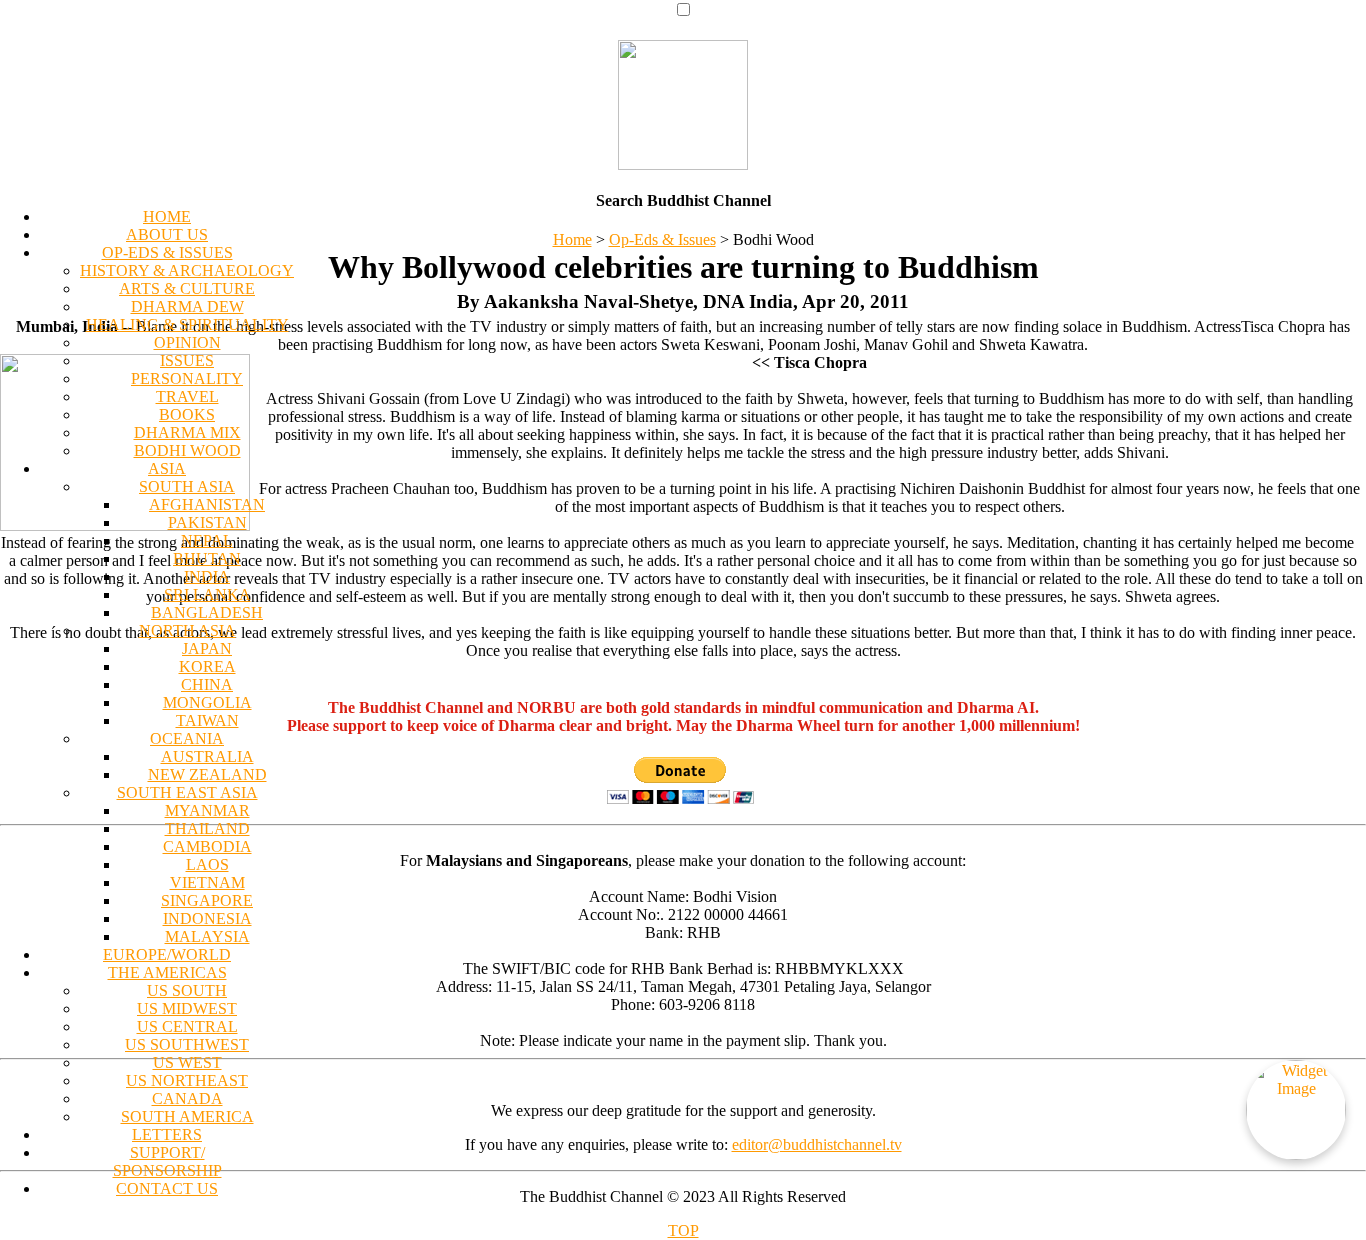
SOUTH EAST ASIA (187, 792)
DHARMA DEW (187, 306)
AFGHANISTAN (207, 504)
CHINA (207, 684)
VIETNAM (207, 882)
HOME (167, 216)
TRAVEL (187, 396)
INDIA (207, 576)
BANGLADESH (207, 612)
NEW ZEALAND (207, 774)
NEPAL (207, 540)
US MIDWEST (187, 1008)
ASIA (167, 468)
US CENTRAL (187, 1026)
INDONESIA (207, 918)
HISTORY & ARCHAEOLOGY (187, 270)
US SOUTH (187, 990)
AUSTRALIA (207, 756)
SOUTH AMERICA (187, 1116)
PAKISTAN (207, 522)
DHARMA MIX (187, 432)
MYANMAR (207, 810)
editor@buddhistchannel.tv (817, 1144)
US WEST (187, 1062)
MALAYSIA (207, 936)
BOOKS (187, 414)
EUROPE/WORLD (167, 954)
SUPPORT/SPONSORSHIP (167, 1161)
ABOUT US (167, 234)
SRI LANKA (207, 594)
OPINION (187, 342)
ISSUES (187, 360)
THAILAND (207, 828)
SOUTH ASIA (187, 486)
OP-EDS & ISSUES (167, 252)
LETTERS (167, 1134)
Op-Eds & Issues (662, 239)
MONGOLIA (207, 702)
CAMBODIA (207, 846)
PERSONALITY (187, 378)
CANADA (187, 1098)
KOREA (207, 666)
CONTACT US (167, 1188)
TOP (683, 1230)
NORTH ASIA (187, 630)
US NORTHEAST (187, 1080)
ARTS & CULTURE (187, 288)
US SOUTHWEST (187, 1044)
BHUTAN (207, 558)
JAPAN (207, 648)
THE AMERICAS (167, 972)
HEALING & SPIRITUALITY (187, 324)
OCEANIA (187, 738)
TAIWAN (207, 720)
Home (572, 239)
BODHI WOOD (187, 450)
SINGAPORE (207, 900)
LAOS (207, 864)
